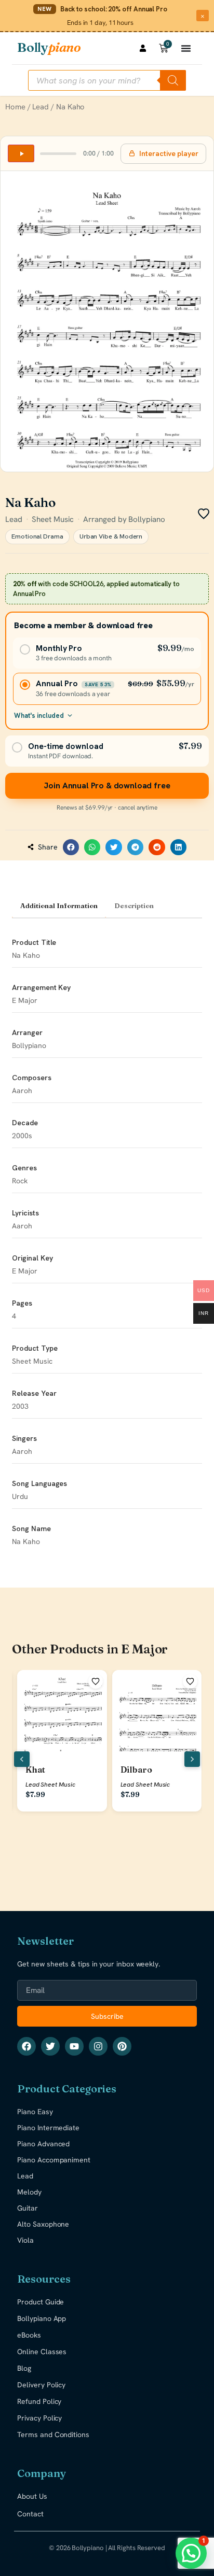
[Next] (192, 1759)
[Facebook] (26, 2046)
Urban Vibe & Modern (111, 536)
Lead (41, 107)
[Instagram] (98, 2046)
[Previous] (22, 1759)
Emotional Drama (37, 536)
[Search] (173, 80)
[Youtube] (74, 2046)
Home (15, 107)
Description (134, 905)
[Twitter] (50, 2046)
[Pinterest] (122, 2046)
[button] (71, 847)
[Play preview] (21, 153)
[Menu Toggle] (186, 48)
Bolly (49, 47)
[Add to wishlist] (96, 1681)
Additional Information (59, 905)
